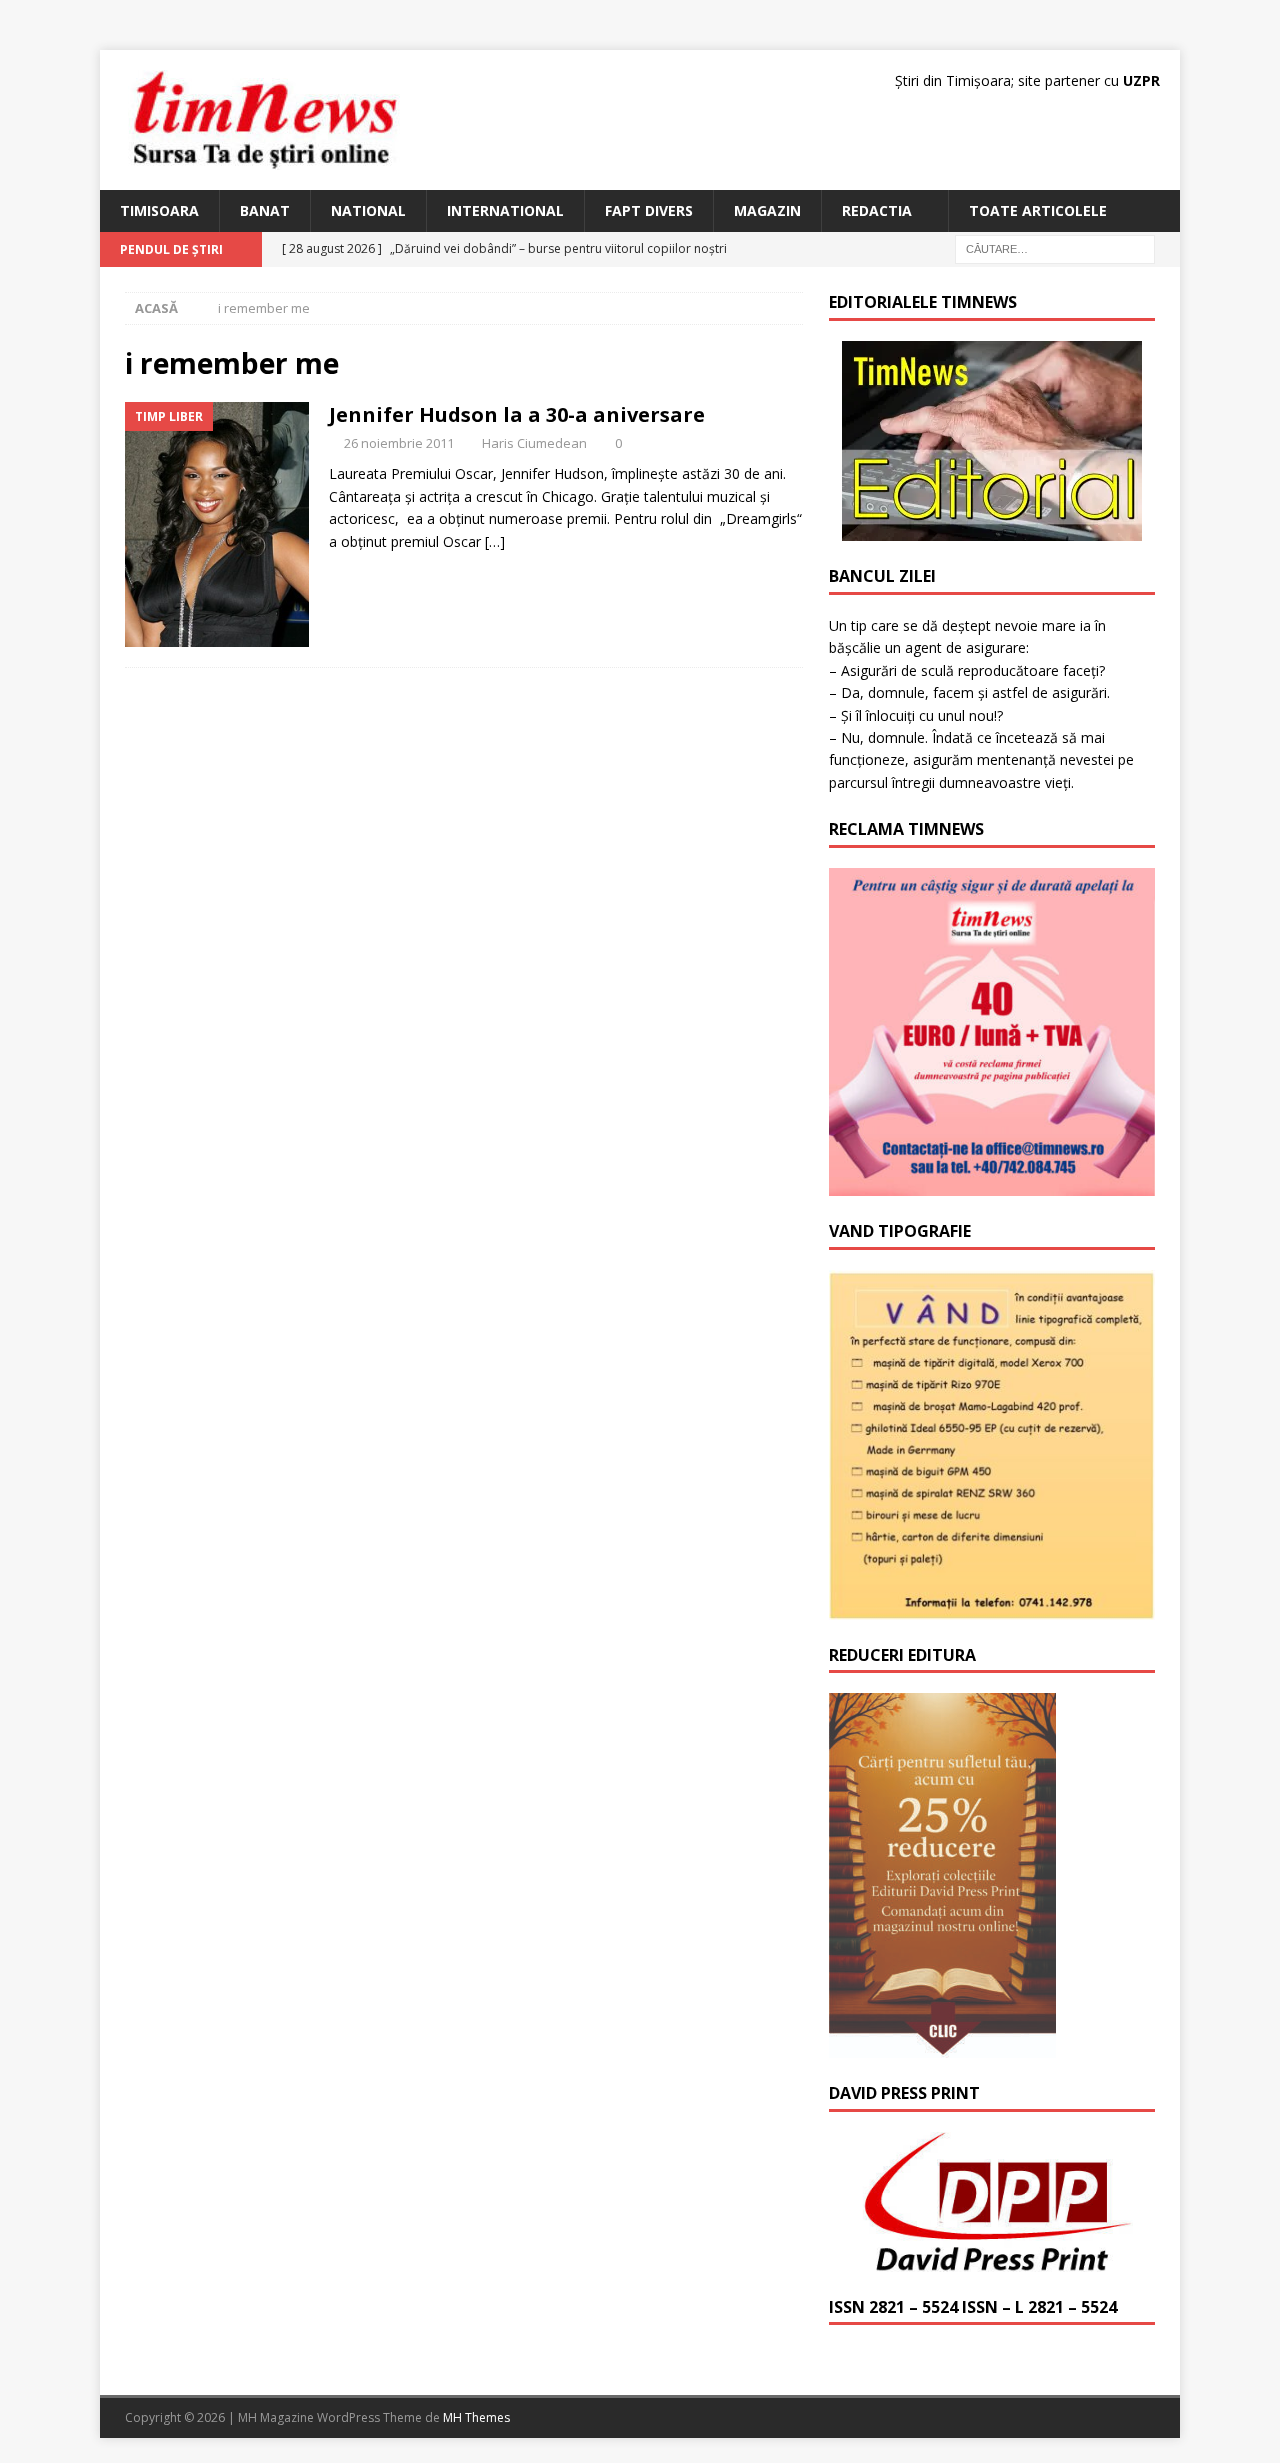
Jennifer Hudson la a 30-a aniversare (517, 414)
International (505, 210)
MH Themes (476, 2417)
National (368, 210)
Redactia (877, 210)
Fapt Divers (649, 210)
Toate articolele (1038, 210)
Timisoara (159, 210)
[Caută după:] (1055, 248)
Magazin (767, 210)
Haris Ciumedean (534, 443)
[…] (495, 541)
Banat (265, 210)
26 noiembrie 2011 (399, 443)
